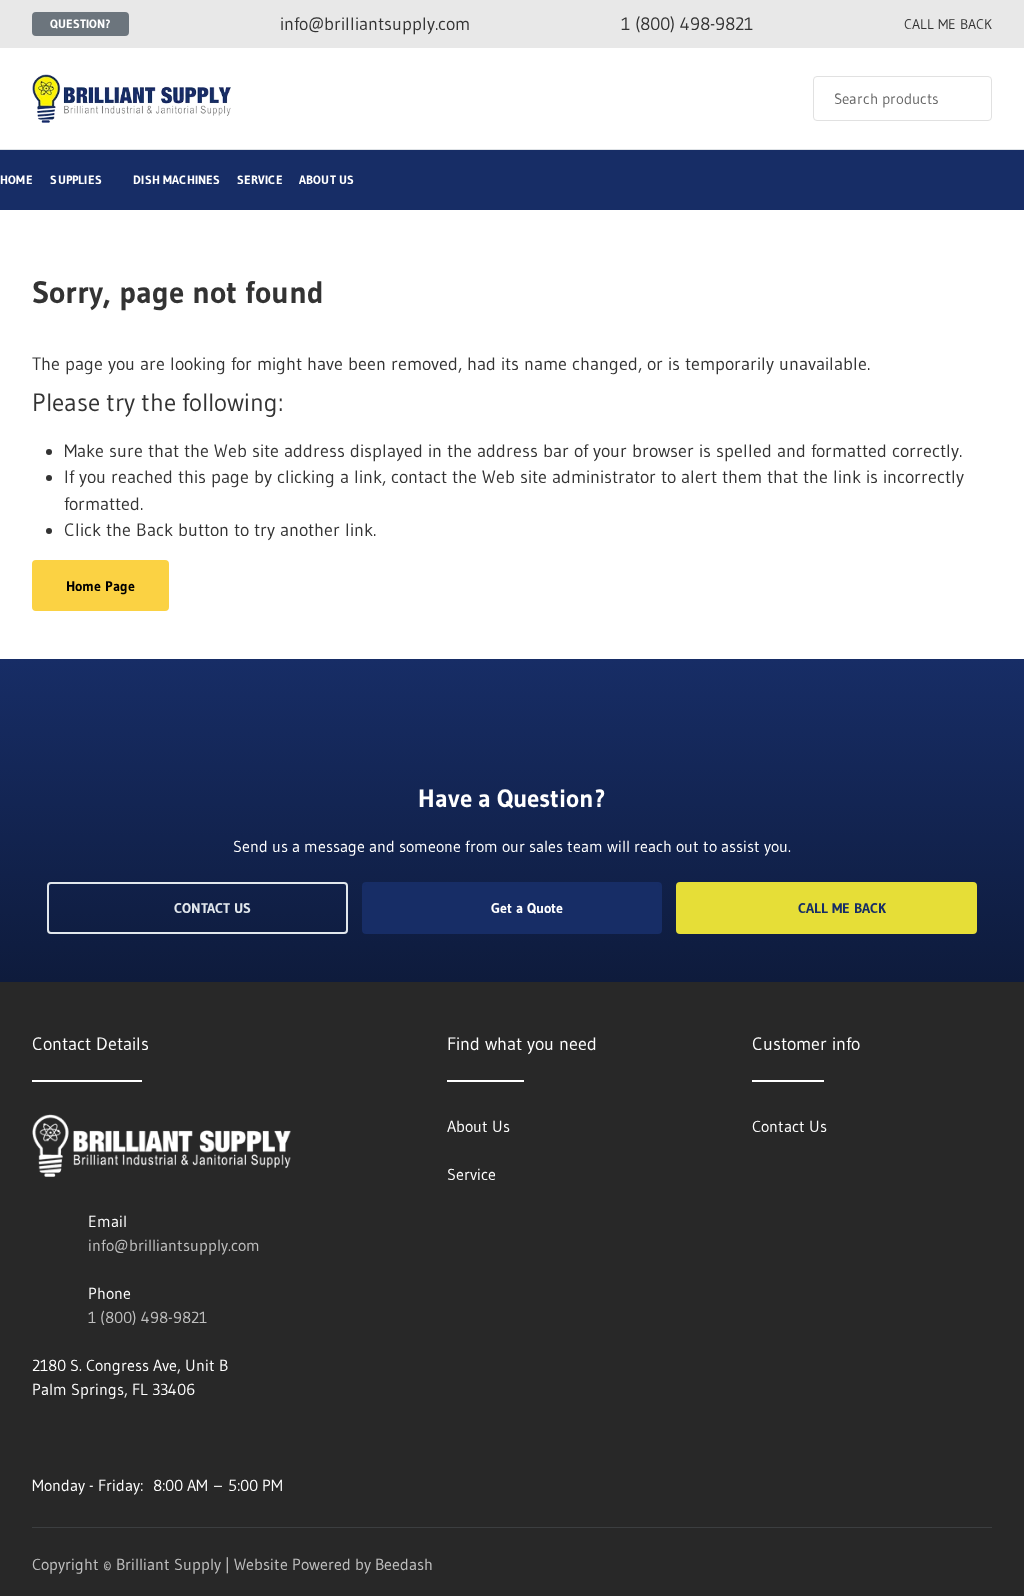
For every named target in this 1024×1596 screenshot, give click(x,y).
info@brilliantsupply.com (174, 1245)
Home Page (100, 586)
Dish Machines (176, 179)
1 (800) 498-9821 (147, 1317)
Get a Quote (527, 908)
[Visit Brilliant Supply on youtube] (41, 1437)
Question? (80, 23)
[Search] (963, 98)
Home (16, 179)
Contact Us (212, 908)
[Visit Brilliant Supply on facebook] (83, 1437)
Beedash (404, 1564)
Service (260, 179)
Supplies (75, 179)
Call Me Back (842, 908)
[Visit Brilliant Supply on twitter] (125, 1437)
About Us (326, 179)
